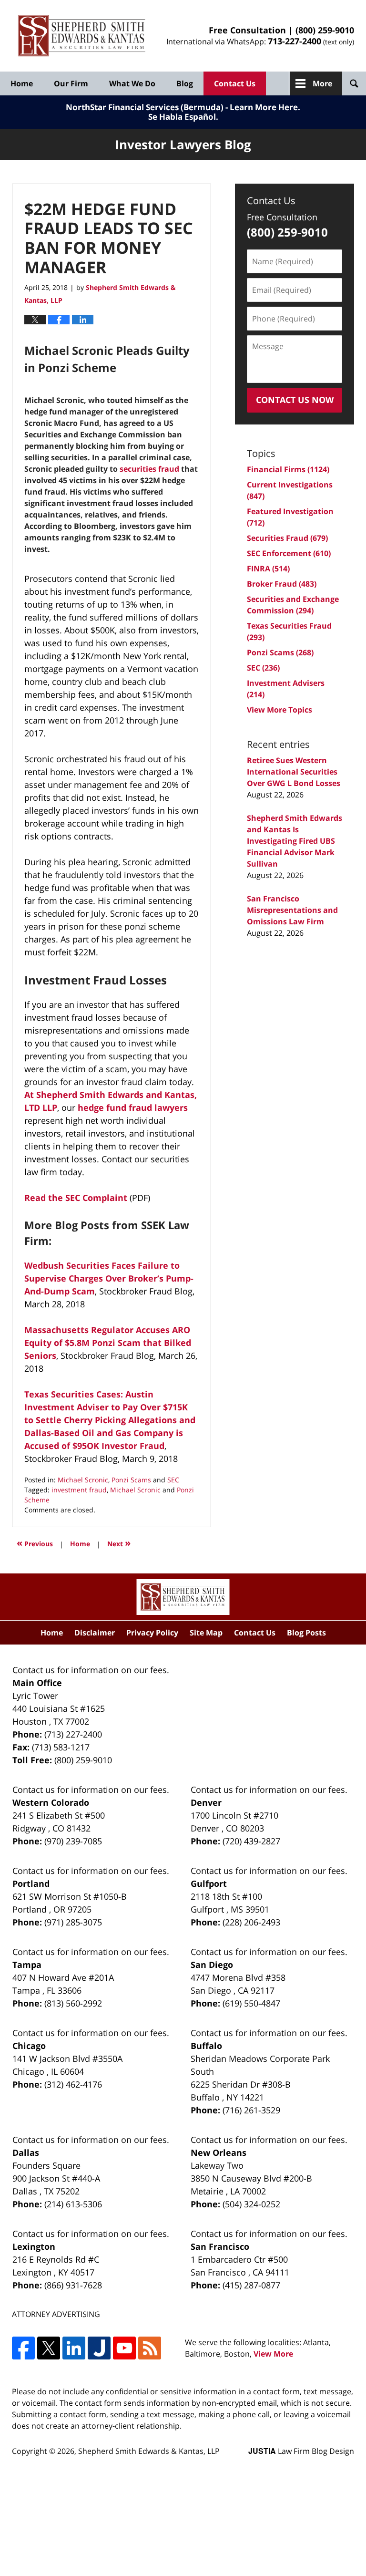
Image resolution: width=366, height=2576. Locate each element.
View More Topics (280, 710)
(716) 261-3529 (251, 2110)
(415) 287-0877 (251, 2285)
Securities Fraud (287, 538)
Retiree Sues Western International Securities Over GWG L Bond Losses (294, 772)
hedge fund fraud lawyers (133, 1107)
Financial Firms (288, 469)
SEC (173, 1480)
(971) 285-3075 (73, 1922)
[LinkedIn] (74, 2348)
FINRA (268, 569)
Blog (185, 83)
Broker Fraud (282, 584)
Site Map (206, 1633)
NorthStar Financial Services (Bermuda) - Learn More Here (182, 107)
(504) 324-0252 (251, 2204)
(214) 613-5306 (73, 2204)
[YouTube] (124, 2348)
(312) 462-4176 (73, 2084)
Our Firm (71, 83)
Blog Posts (306, 1633)
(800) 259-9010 (325, 30)
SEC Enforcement (289, 553)
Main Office (37, 1683)
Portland (31, 1883)
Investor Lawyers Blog (82, 36)
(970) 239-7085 (73, 1841)
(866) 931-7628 (73, 2285)
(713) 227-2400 (73, 1734)
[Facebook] (23, 2348)
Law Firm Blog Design (301, 2451)
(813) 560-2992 (73, 2003)
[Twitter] (49, 2348)
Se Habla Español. (183, 117)
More (322, 83)
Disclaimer (95, 1633)
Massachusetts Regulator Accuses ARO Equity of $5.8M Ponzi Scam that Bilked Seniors (108, 1343)
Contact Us (235, 83)
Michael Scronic (83, 1480)
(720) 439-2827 (251, 1841)
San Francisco (220, 2246)
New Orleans (219, 2152)
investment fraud (79, 1490)
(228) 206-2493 (251, 1922)
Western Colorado (51, 1802)
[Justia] (99, 2348)
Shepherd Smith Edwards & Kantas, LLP (149, 2451)
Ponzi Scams (131, 1480)
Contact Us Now (295, 400)
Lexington (34, 2246)
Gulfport (209, 1883)
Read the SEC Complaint (76, 1198)
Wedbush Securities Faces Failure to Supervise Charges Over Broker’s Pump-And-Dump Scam (109, 1278)
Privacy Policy (152, 1633)
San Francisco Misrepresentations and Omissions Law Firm (292, 910)
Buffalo (206, 2046)
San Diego (212, 1965)
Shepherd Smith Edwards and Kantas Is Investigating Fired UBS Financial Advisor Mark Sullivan (295, 841)
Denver (206, 1802)
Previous (35, 1543)
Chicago (29, 2046)
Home (22, 83)
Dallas (26, 2152)
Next (119, 1543)
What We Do (132, 83)
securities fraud (149, 469)
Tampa (27, 1965)
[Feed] (150, 2348)
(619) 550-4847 (251, 2003)
